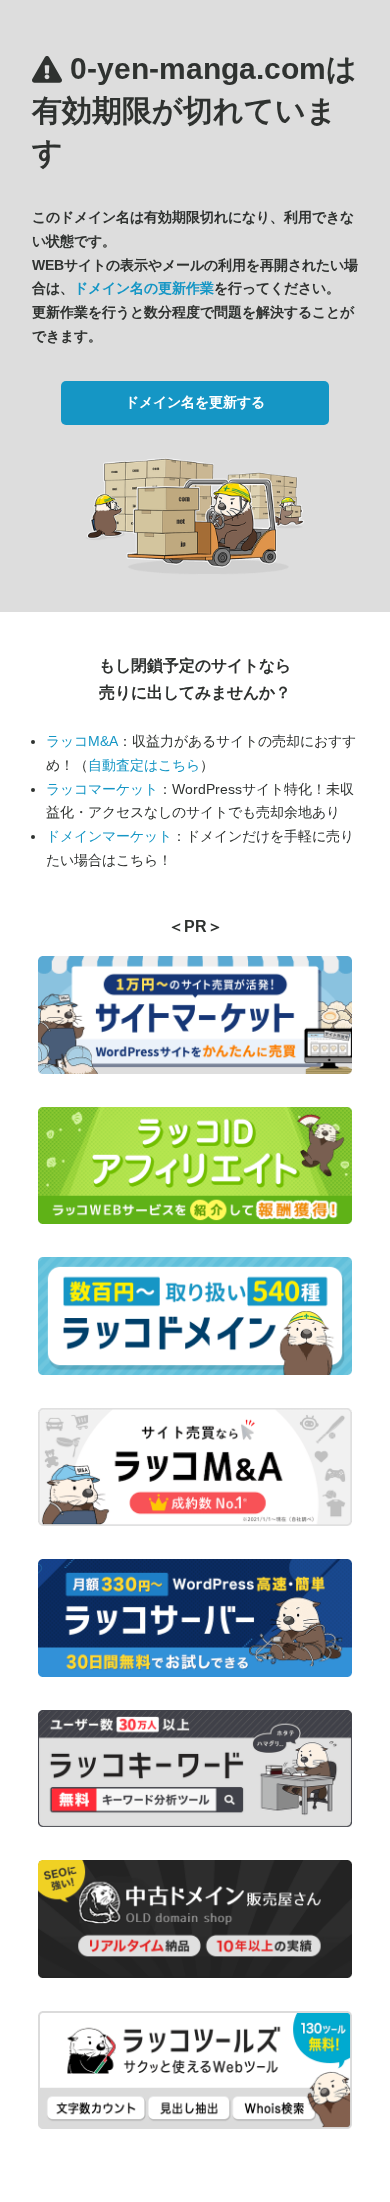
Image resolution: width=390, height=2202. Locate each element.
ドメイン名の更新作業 (144, 288)
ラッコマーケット (102, 789)
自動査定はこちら (144, 765)
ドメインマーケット (109, 836)
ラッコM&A (82, 741)
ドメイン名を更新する (195, 402)
